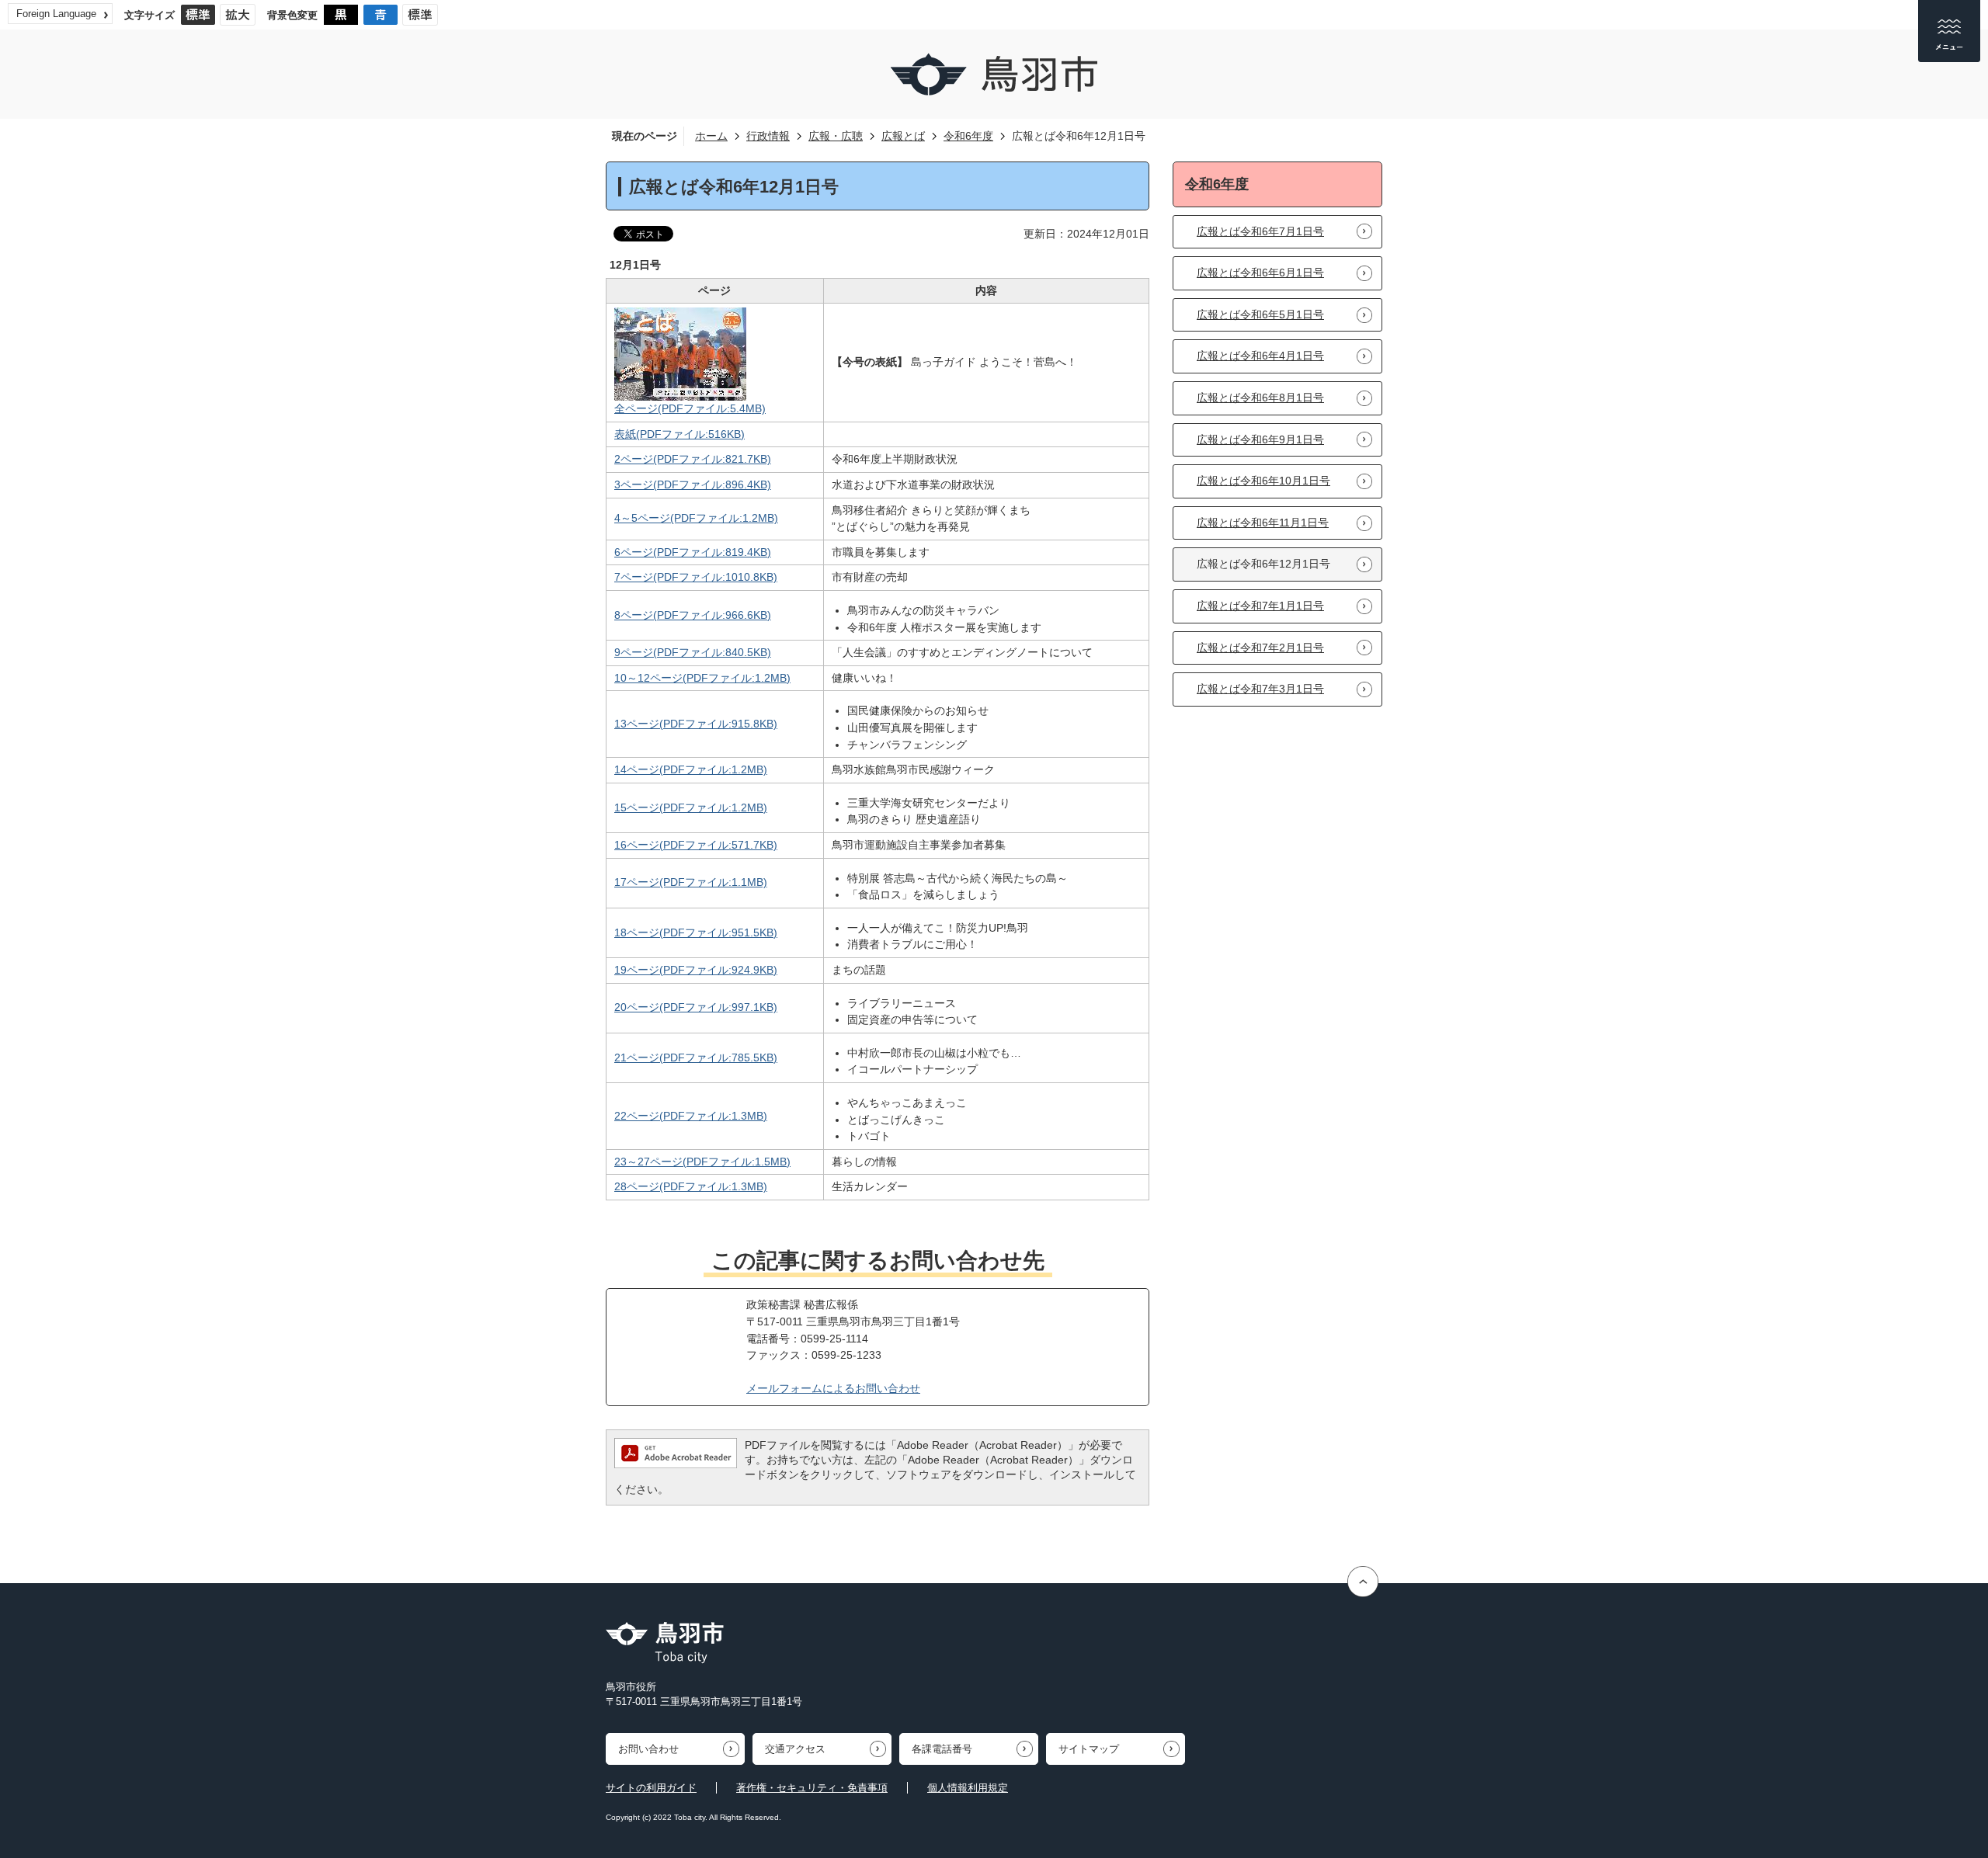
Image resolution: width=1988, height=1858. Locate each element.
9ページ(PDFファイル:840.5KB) (693, 652)
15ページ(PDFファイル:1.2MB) (691, 807)
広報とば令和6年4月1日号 (1260, 356)
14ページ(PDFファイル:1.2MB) (691, 769)
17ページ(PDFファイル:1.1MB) (691, 882)
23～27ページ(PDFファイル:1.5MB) (702, 1162)
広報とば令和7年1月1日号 (1260, 606)
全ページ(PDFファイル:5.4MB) (690, 408)
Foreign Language (56, 14)
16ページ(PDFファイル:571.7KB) (696, 845)
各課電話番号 (942, 1749)
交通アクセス (795, 1749)
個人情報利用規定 (968, 1788)
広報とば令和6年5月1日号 (1260, 314)
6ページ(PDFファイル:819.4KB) (693, 552)
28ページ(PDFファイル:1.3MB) (691, 1186)
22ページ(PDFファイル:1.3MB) (691, 1116)
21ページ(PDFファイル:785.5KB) (696, 1057)
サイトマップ (1089, 1749)
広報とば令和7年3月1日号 (1260, 689)
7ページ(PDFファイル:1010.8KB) (696, 577)
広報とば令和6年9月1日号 (1260, 439)
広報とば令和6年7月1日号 (1260, 231)
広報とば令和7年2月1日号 (1260, 648)
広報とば (903, 136)
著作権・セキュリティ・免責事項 (812, 1788)
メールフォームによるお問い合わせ (833, 1388)
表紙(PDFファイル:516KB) (679, 434)
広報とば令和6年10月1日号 (1263, 481)
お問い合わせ (648, 1749)
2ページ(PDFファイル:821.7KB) (693, 459)
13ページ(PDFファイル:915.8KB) (696, 724)
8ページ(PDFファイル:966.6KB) (693, 615)
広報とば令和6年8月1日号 (1260, 398)
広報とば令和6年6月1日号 (1260, 273)
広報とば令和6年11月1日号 (1263, 523)
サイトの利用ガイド (651, 1788)
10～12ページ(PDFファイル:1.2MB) (702, 678)
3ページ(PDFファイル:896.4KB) (693, 484)
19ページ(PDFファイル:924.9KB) (696, 970)
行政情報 (768, 136)
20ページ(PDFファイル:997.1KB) (696, 1007)
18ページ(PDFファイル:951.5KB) (696, 932)
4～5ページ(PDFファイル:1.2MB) (696, 518)
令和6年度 (968, 136)
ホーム (711, 136)
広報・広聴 (836, 136)
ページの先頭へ (1365, 1581)
